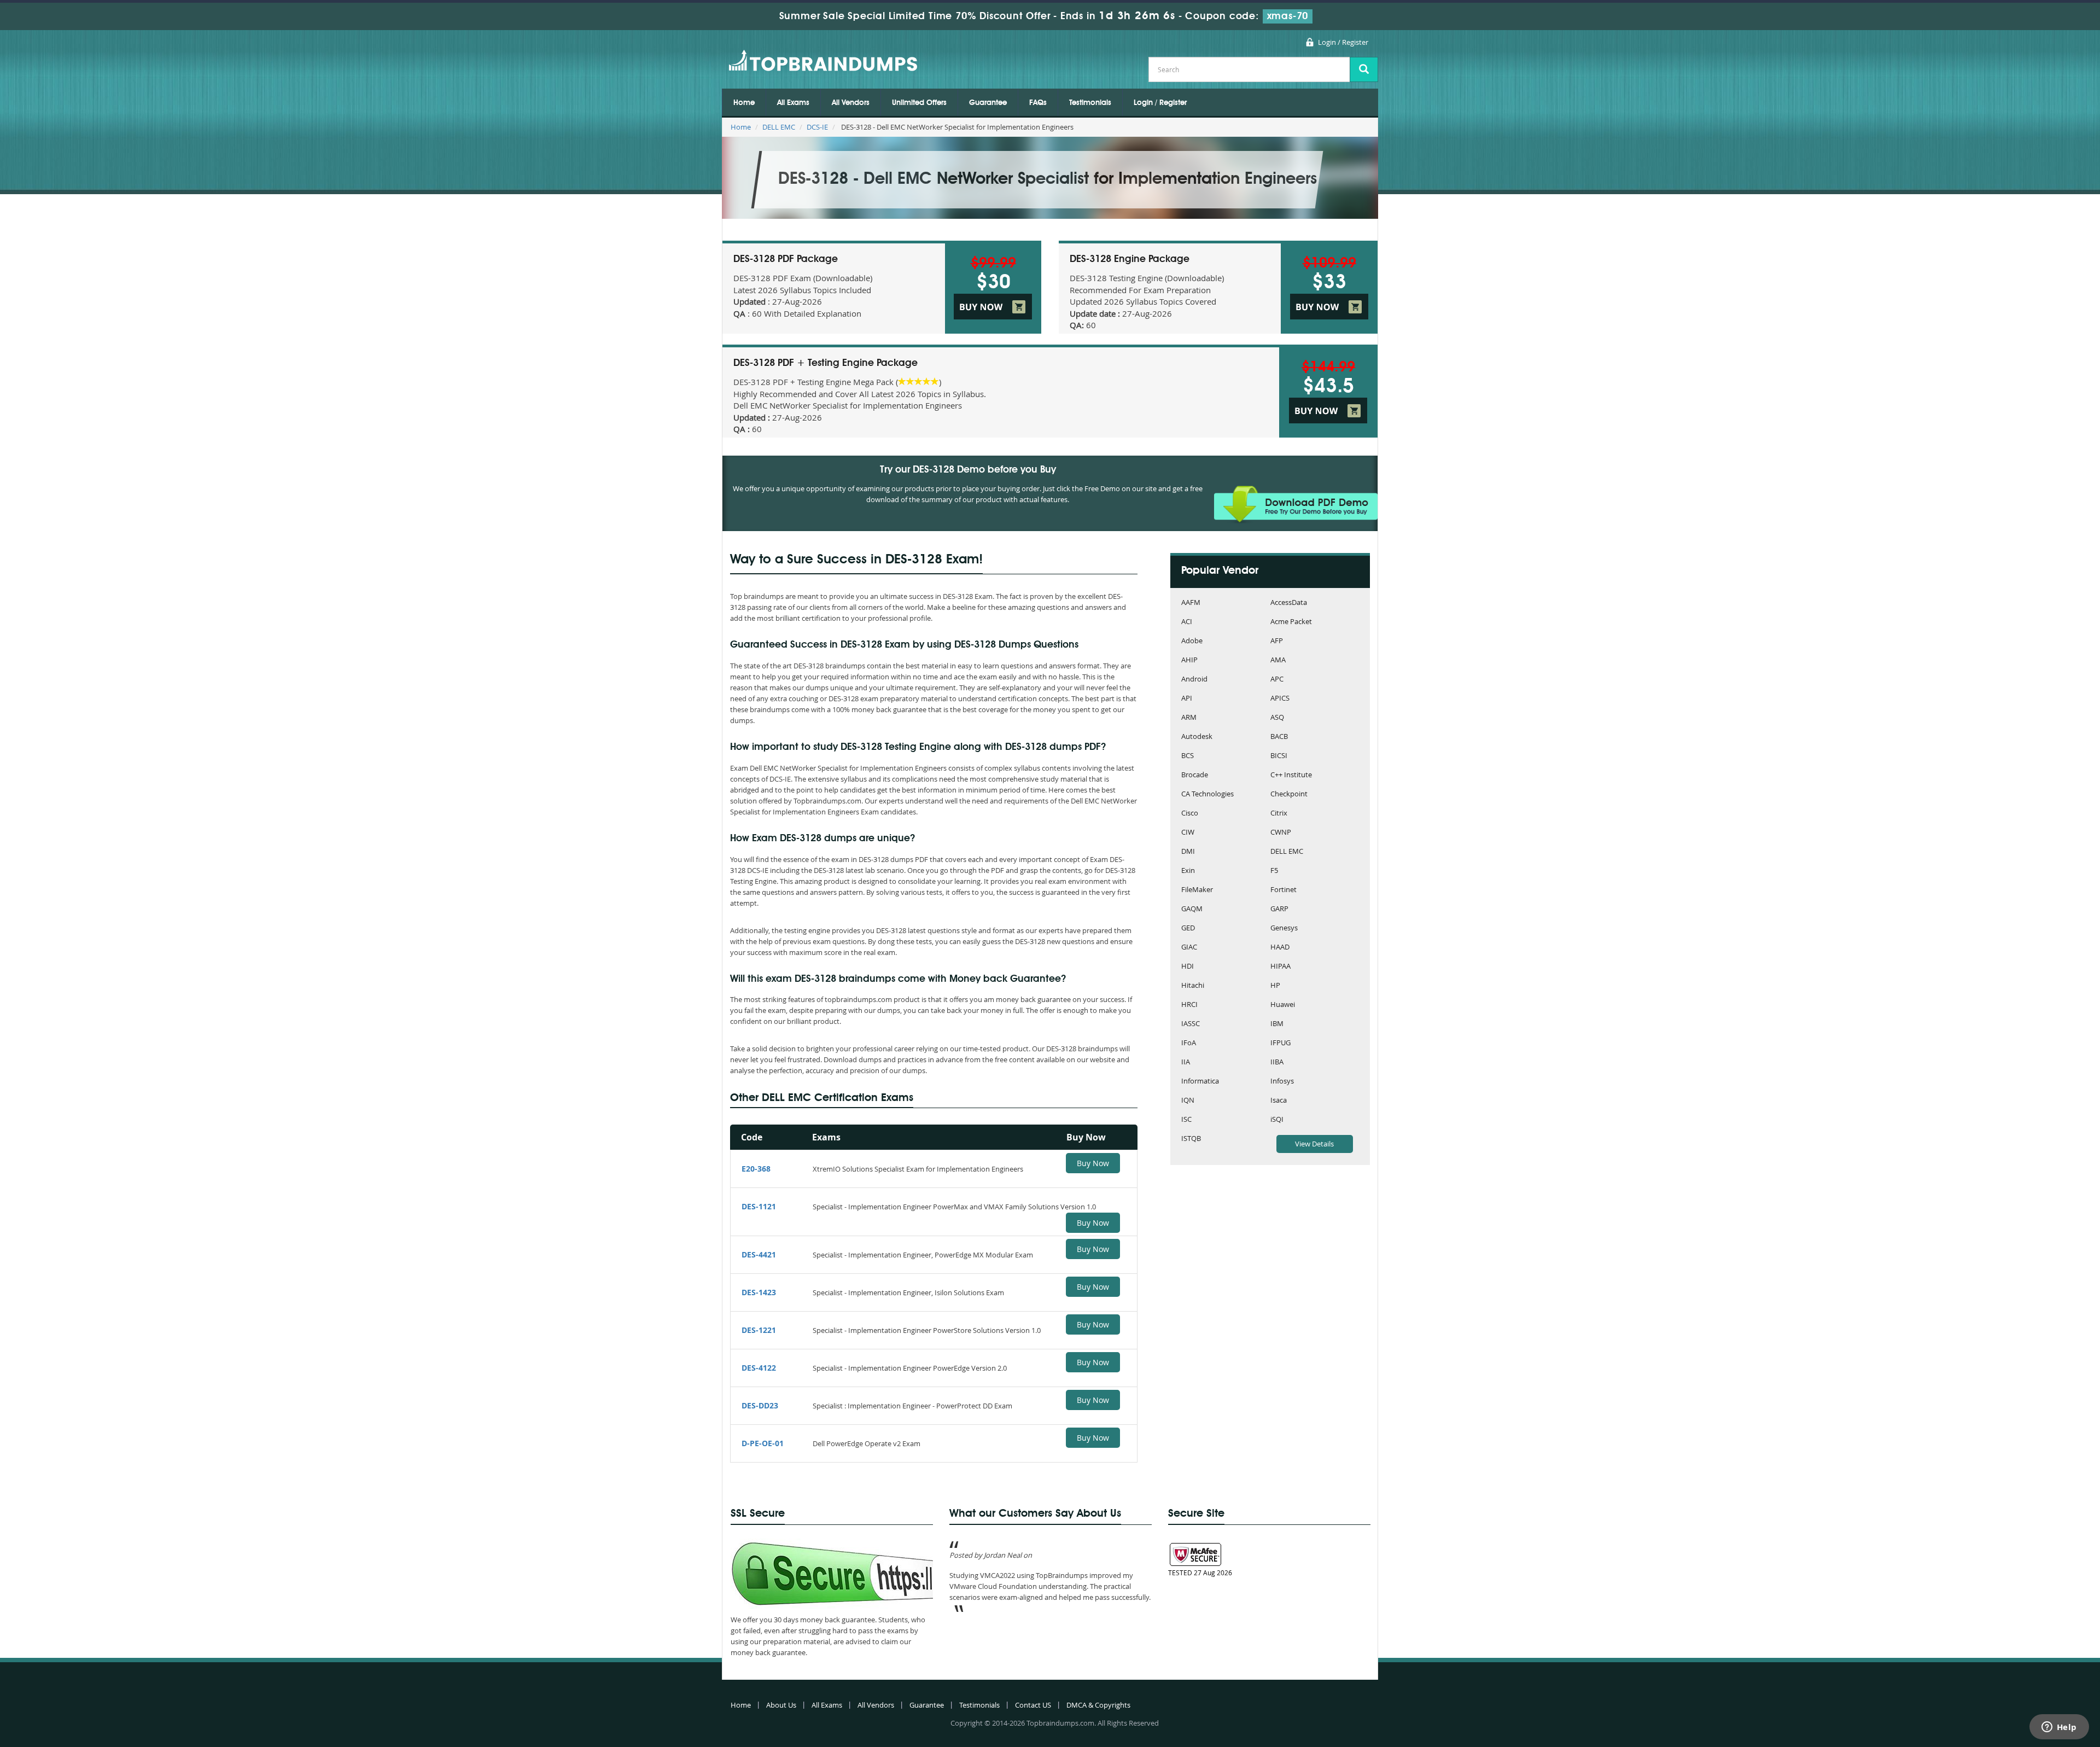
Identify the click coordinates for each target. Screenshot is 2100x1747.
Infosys (1282, 1082)
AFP (1277, 641)
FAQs (1038, 103)
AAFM (1191, 603)
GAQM (1192, 909)
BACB (1279, 737)
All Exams (793, 103)
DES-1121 (759, 1206)
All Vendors (851, 103)
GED (1188, 928)
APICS (1280, 699)
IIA (1186, 1062)
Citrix (1279, 814)
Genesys (1284, 928)
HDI (1188, 967)
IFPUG (1281, 1043)
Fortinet (1284, 890)
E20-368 (756, 1169)
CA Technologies (1207, 794)
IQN (1188, 1101)
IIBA (1277, 1062)
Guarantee (988, 103)
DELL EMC (779, 127)
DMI (1188, 852)
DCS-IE (817, 127)
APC (1277, 680)
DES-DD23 (760, 1405)
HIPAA (1281, 967)
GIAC (1189, 948)
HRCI (1189, 1005)
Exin (1188, 871)
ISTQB (1191, 1139)
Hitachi (1193, 986)
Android (1194, 680)
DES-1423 (759, 1292)
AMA (1278, 660)
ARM (1189, 718)
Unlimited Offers (919, 103)
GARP (1279, 909)
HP (1275, 986)
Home (744, 103)
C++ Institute (1291, 775)
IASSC (1191, 1024)
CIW (1188, 833)
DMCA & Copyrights (1098, 1705)
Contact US (1033, 1705)
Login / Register (1343, 42)
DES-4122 (759, 1368)
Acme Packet (1291, 622)
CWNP (1281, 833)
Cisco (1190, 814)
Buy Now (1093, 1163)
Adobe (1192, 641)
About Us (781, 1705)
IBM (1277, 1024)
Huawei (1283, 1005)
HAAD (1280, 948)
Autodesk (1197, 737)
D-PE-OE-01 (763, 1443)
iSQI (1277, 1120)
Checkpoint (1289, 794)
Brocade (1195, 775)
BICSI (1279, 756)
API (1187, 699)
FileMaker (1197, 890)
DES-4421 (759, 1254)
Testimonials (1090, 103)
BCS (1188, 756)
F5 (1274, 871)
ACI (1187, 622)
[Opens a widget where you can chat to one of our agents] (2059, 1728)
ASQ (1277, 718)
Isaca (1279, 1101)
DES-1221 (759, 1330)
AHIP (1189, 660)
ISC (1186, 1120)
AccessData (1289, 603)
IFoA (1189, 1043)
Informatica (1200, 1082)
